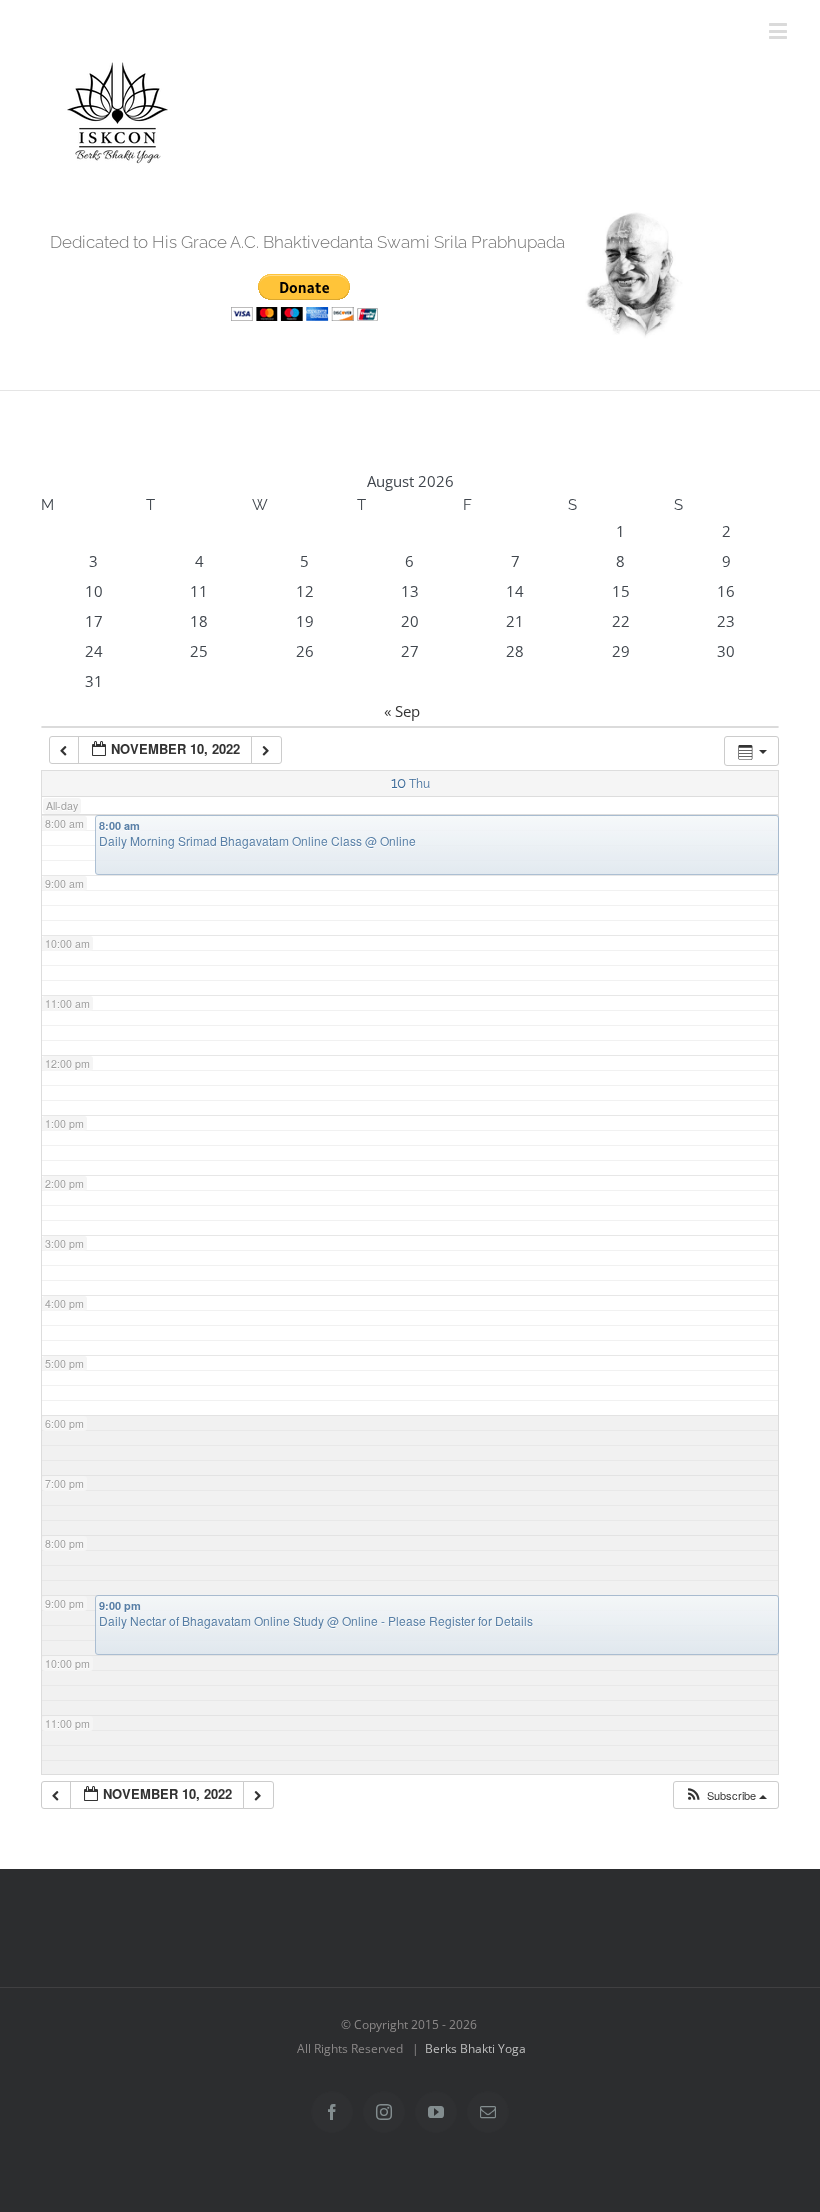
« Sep (402, 711)
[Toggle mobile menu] (779, 30)
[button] (725, 1795)
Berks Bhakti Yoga (475, 2048)
